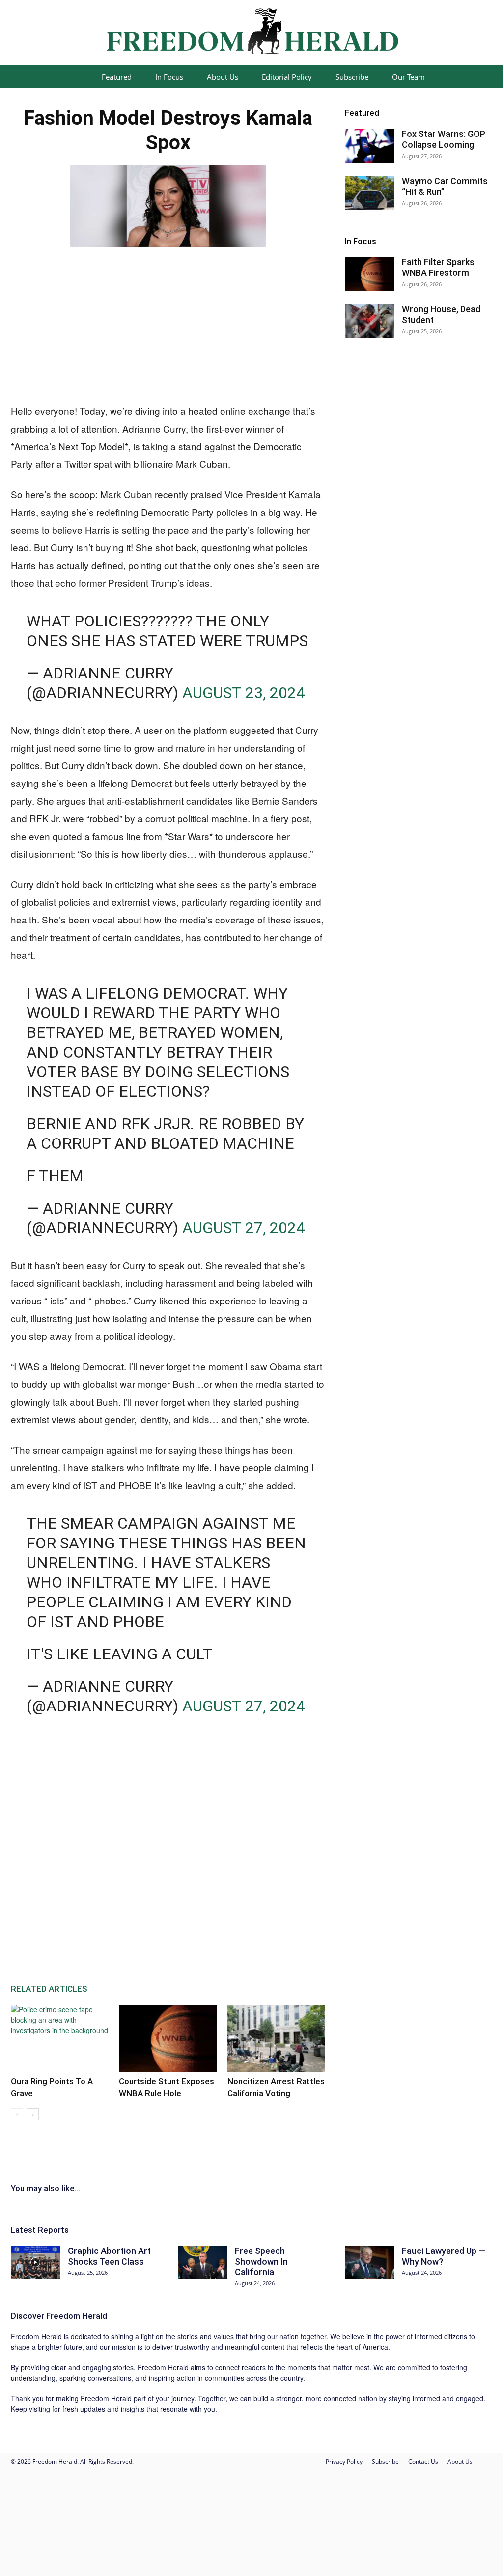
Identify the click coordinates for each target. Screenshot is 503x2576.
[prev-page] (17, 2114)
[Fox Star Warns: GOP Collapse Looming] (369, 146)
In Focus (169, 77)
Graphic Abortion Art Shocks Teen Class (109, 2256)
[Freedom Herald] (251, 33)
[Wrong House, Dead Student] (369, 321)
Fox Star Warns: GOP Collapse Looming (444, 139)
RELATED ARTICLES (49, 1989)
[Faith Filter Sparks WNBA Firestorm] (369, 274)
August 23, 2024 (244, 693)
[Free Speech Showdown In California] (202, 2263)
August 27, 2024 (244, 1228)
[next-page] (33, 2114)
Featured (117, 77)
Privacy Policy (344, 2461)
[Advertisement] (168, 323)
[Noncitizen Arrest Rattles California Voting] (276, 2038)
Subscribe (352, 77)
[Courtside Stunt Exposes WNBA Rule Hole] (168, 2038)
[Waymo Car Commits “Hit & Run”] (369, 193)
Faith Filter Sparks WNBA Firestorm (438, 267)
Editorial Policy (287, 77)
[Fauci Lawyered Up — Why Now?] (369, 2263)
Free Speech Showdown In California (261, 2261)
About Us (223, 77)
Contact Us (423, 2461)
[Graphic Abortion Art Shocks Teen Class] (35, 2263)
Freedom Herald (77, 2316)
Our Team (408, 77)
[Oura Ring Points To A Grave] (60, 2038)
